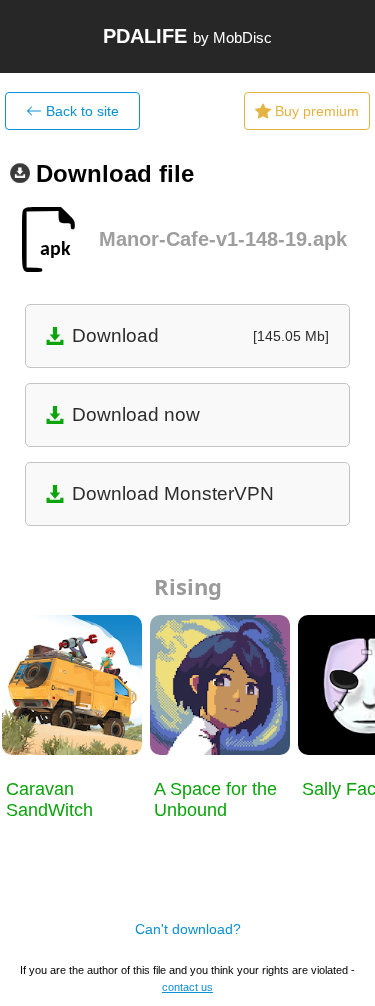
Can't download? (188, 929)
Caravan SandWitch (49, 799)
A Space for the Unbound (215, 799)
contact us (187, 987)
